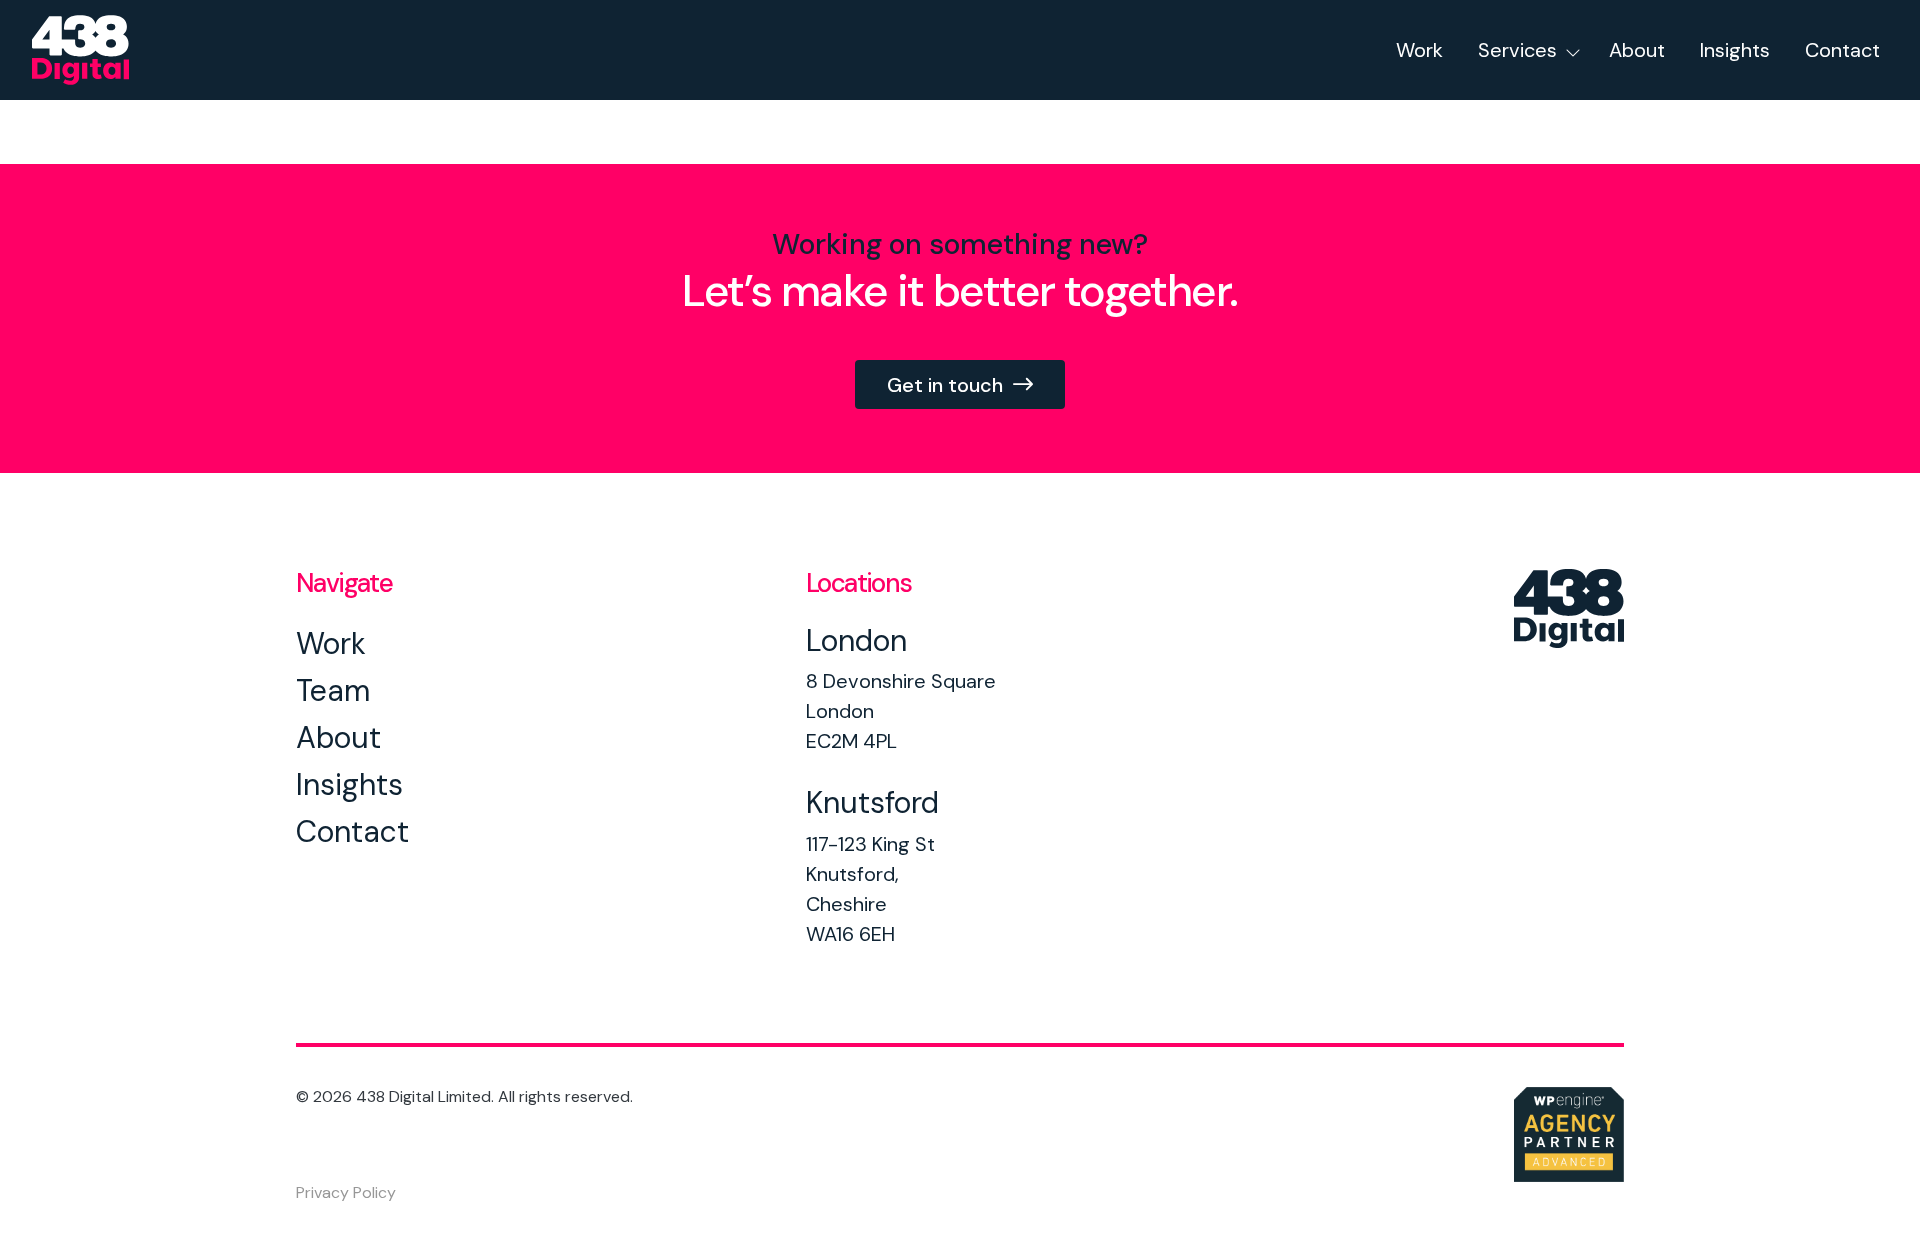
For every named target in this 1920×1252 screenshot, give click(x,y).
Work (1419, 50)
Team (333, 690)
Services (1517, 50)
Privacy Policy (346, 1193)
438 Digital (107, 50)
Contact (1842, 50)
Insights (1735, 50)
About (1637, 50)
